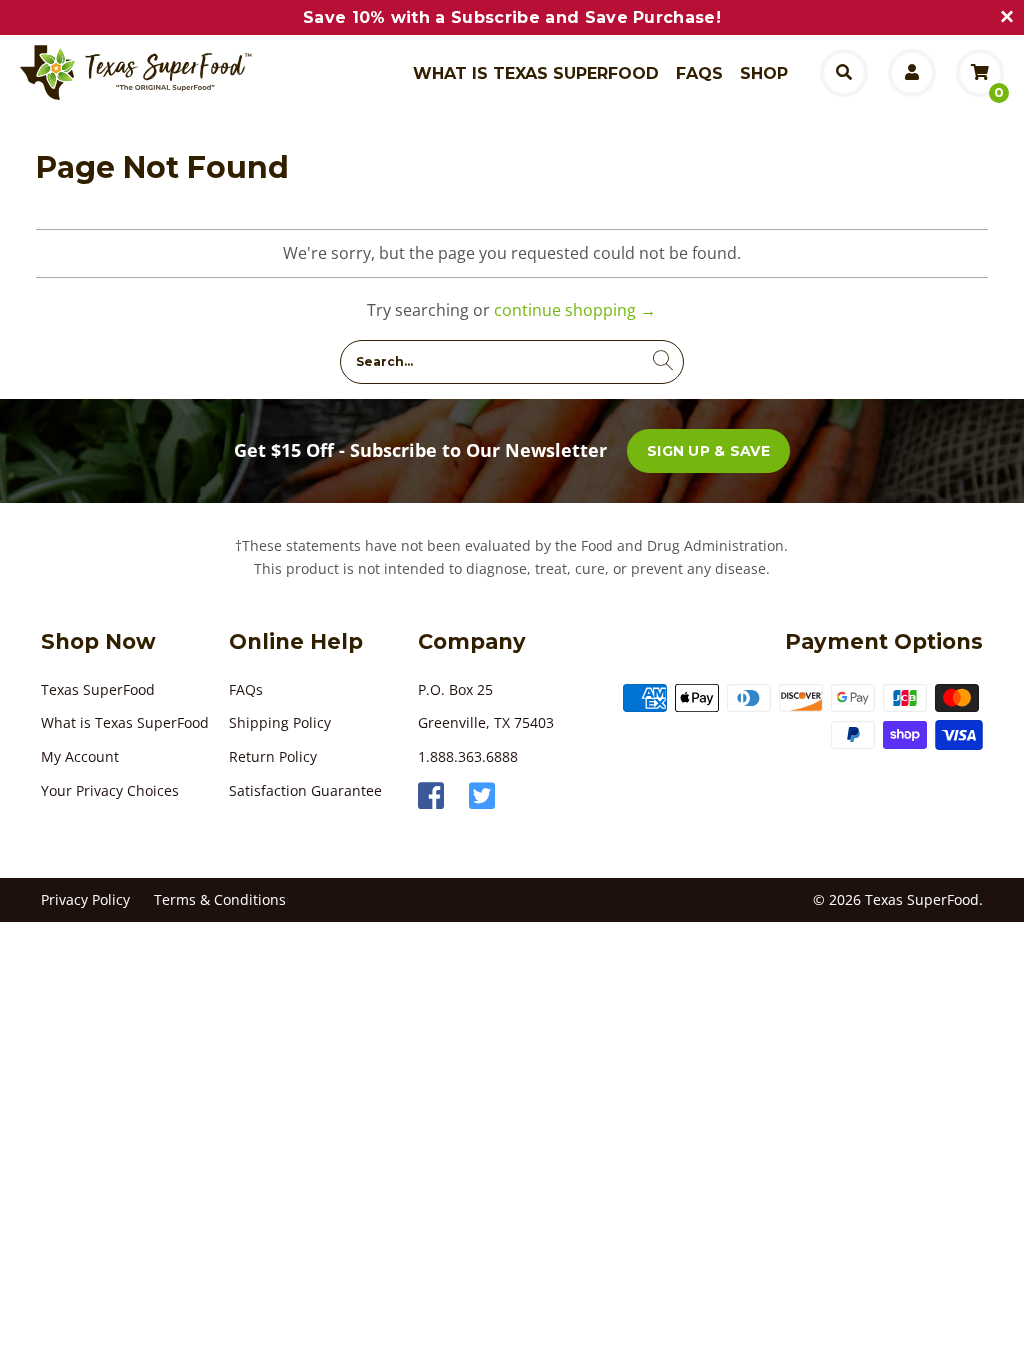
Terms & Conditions (220, 899)
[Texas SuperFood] (152, 73)
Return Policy (273, 756)
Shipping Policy (280, 722)
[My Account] (912, 73)
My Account (80, 756)
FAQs (246, 689)
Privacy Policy (85, 899)
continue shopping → (575, 310)
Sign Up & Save (708, 451)
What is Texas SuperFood (125, 722)
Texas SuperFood (98, 689)
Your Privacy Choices (110, 790)
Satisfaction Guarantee (305, 790)
